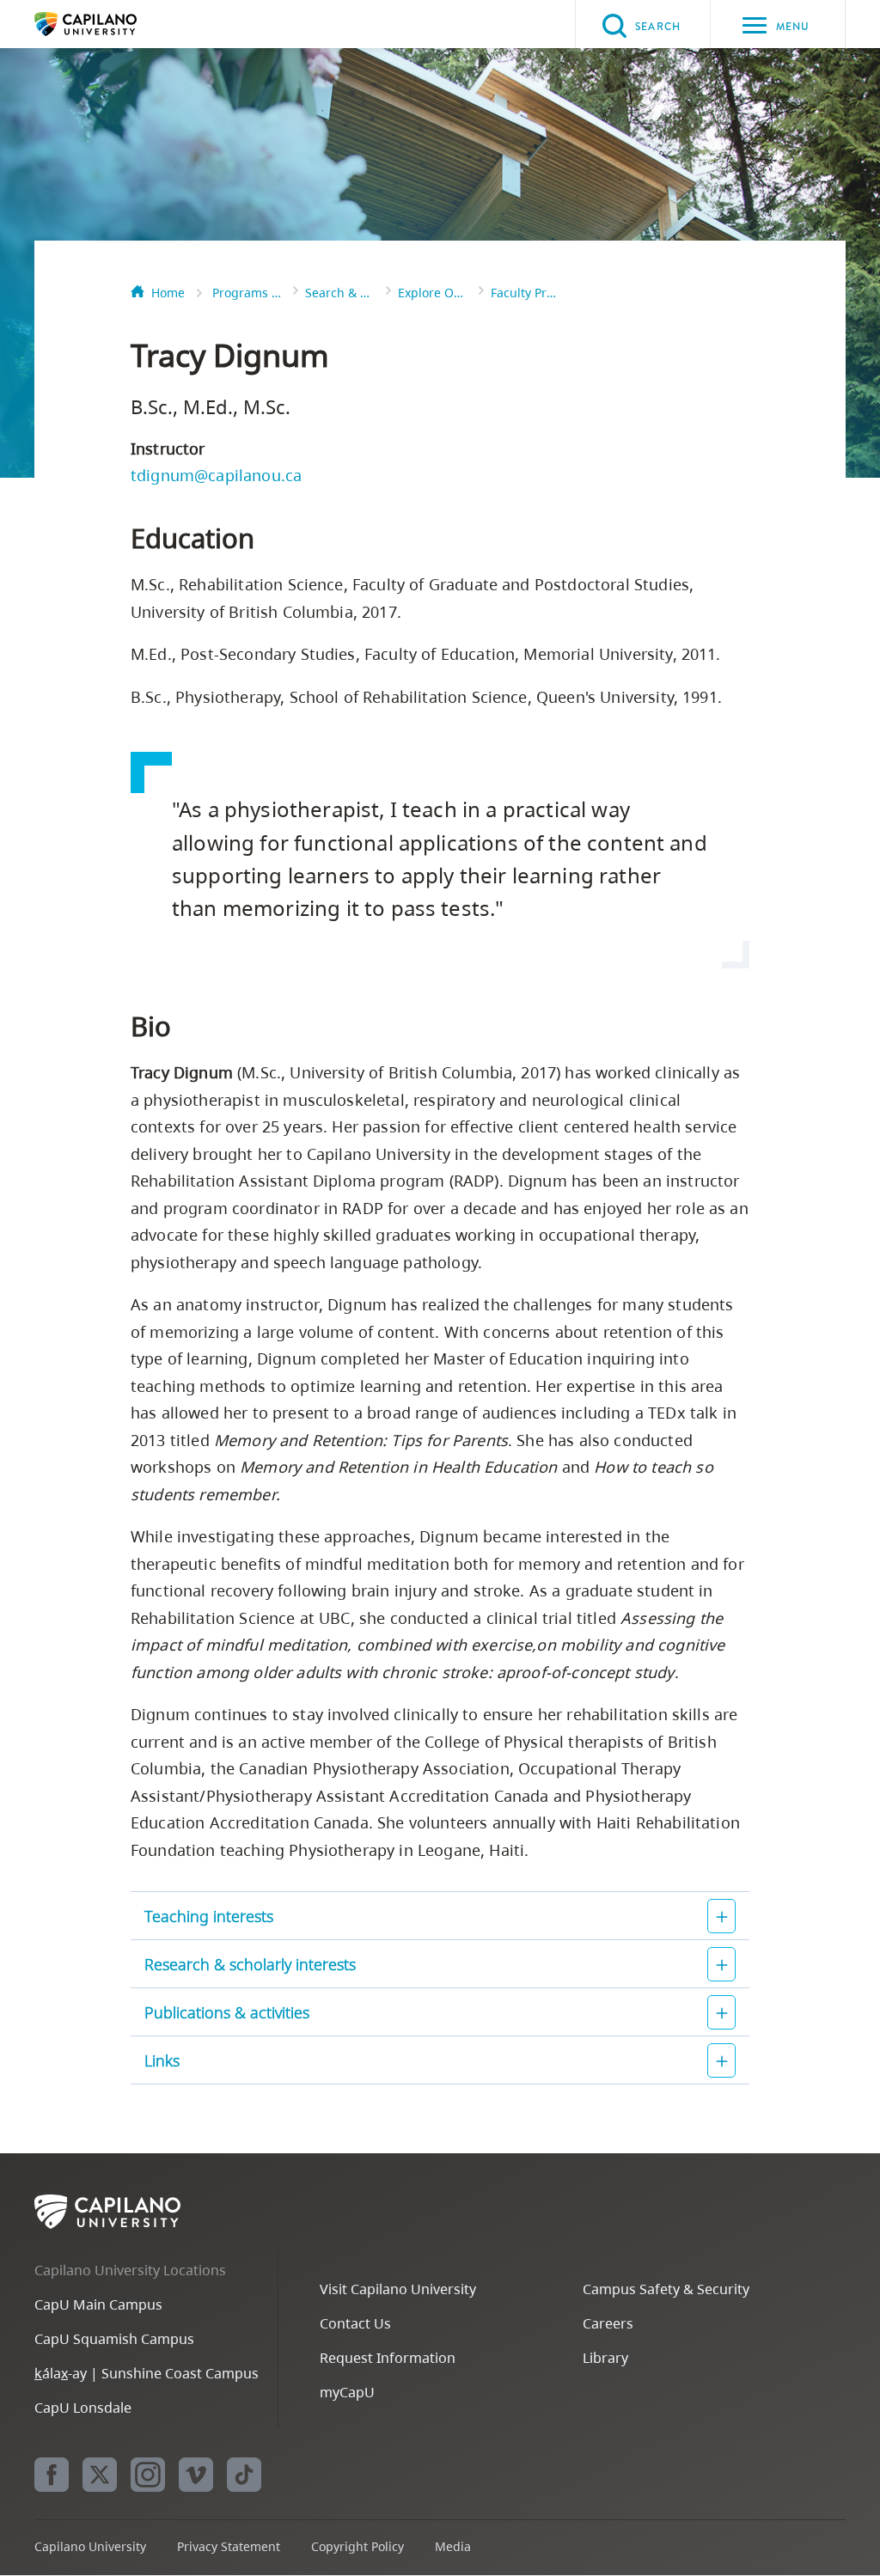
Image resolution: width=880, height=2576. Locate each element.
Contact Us (355, 2323)
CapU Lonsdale (83, 2408)
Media (453, 2546)
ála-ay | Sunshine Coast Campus (147, 2373)
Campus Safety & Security (666, 2289)
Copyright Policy (357, 2546)
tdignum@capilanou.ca (216, 475)
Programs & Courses (247, 293)
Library (605, 2358)
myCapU (347, 2392)
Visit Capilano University (398, 2289)
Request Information (388, 2358)
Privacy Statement (229, 2546)
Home (168, 293)
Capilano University (112, 24)
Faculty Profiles (525, 293)
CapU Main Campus (98, 2304)
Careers (608, 2323)
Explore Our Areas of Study (432, 293)
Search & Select (339, 293)
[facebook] (52, 2475)
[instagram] (148, 2475)
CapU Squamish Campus (114, 2339)
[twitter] (100, 2475)
